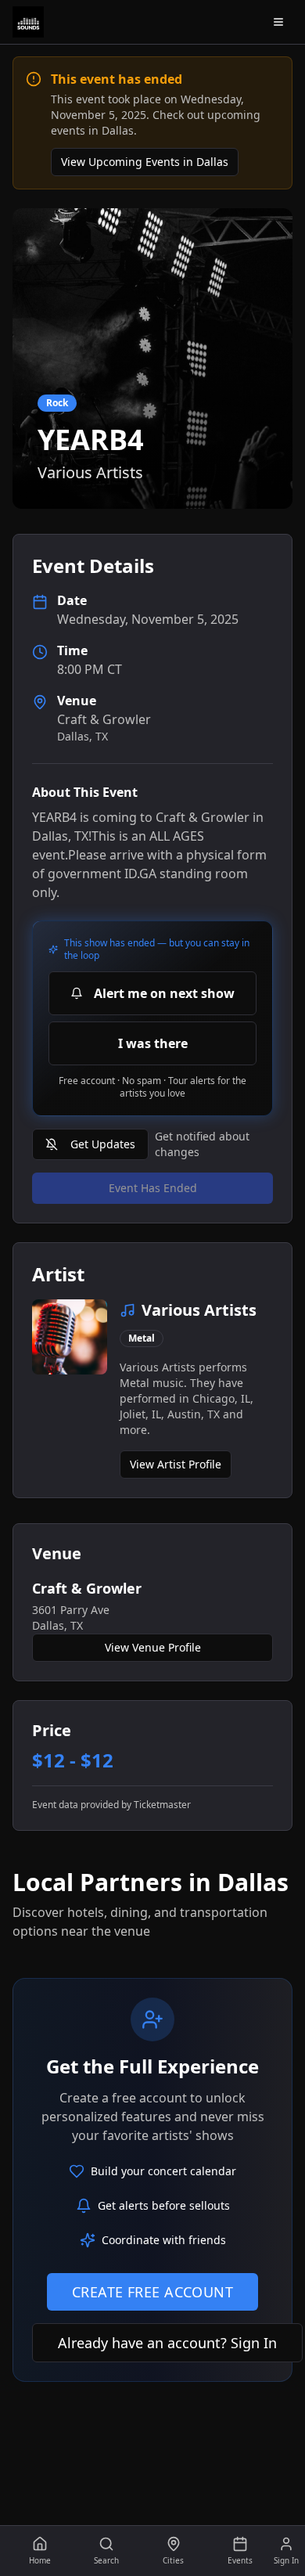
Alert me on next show (164, 993)
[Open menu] (278, 22)
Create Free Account (153, 2292)
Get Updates (103, 1144)
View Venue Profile (153, 1647)
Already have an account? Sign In (167, 2343)
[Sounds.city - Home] (28, 22)
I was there (153, 1043)
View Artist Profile (176, 1464)
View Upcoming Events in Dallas (145, 162)
